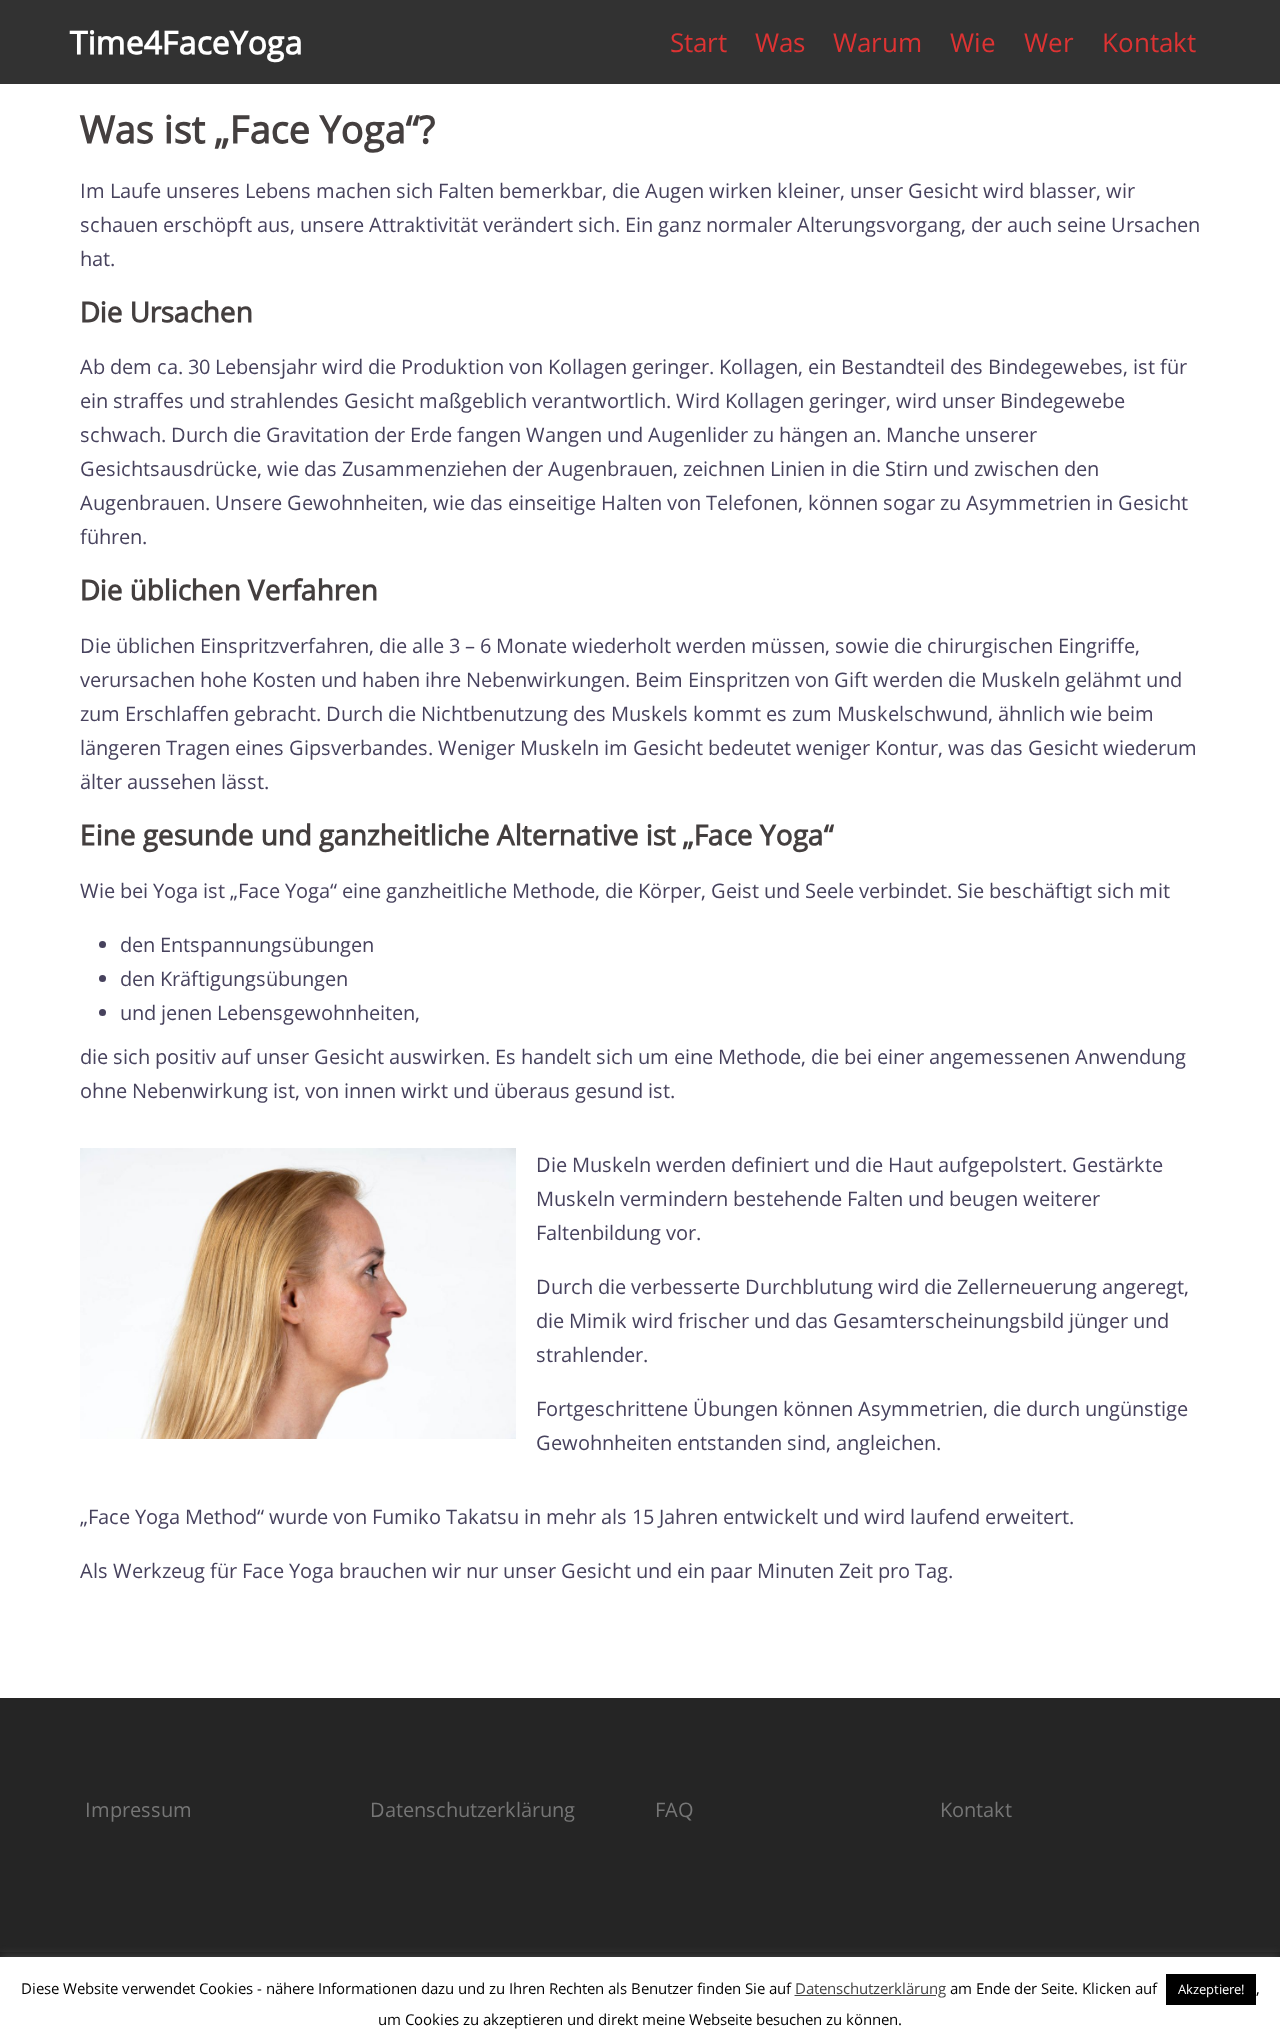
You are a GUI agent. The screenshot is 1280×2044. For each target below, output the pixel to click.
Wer (1049, 42)
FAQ (674, 1809)
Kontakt (1149, 42)
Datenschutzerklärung (472, 1809)
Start (698, 42)
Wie (973, 42)
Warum (877, 42)
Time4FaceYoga (186, 41)
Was (780, 42)
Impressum (138, 1809)
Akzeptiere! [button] (1211, 1989)
